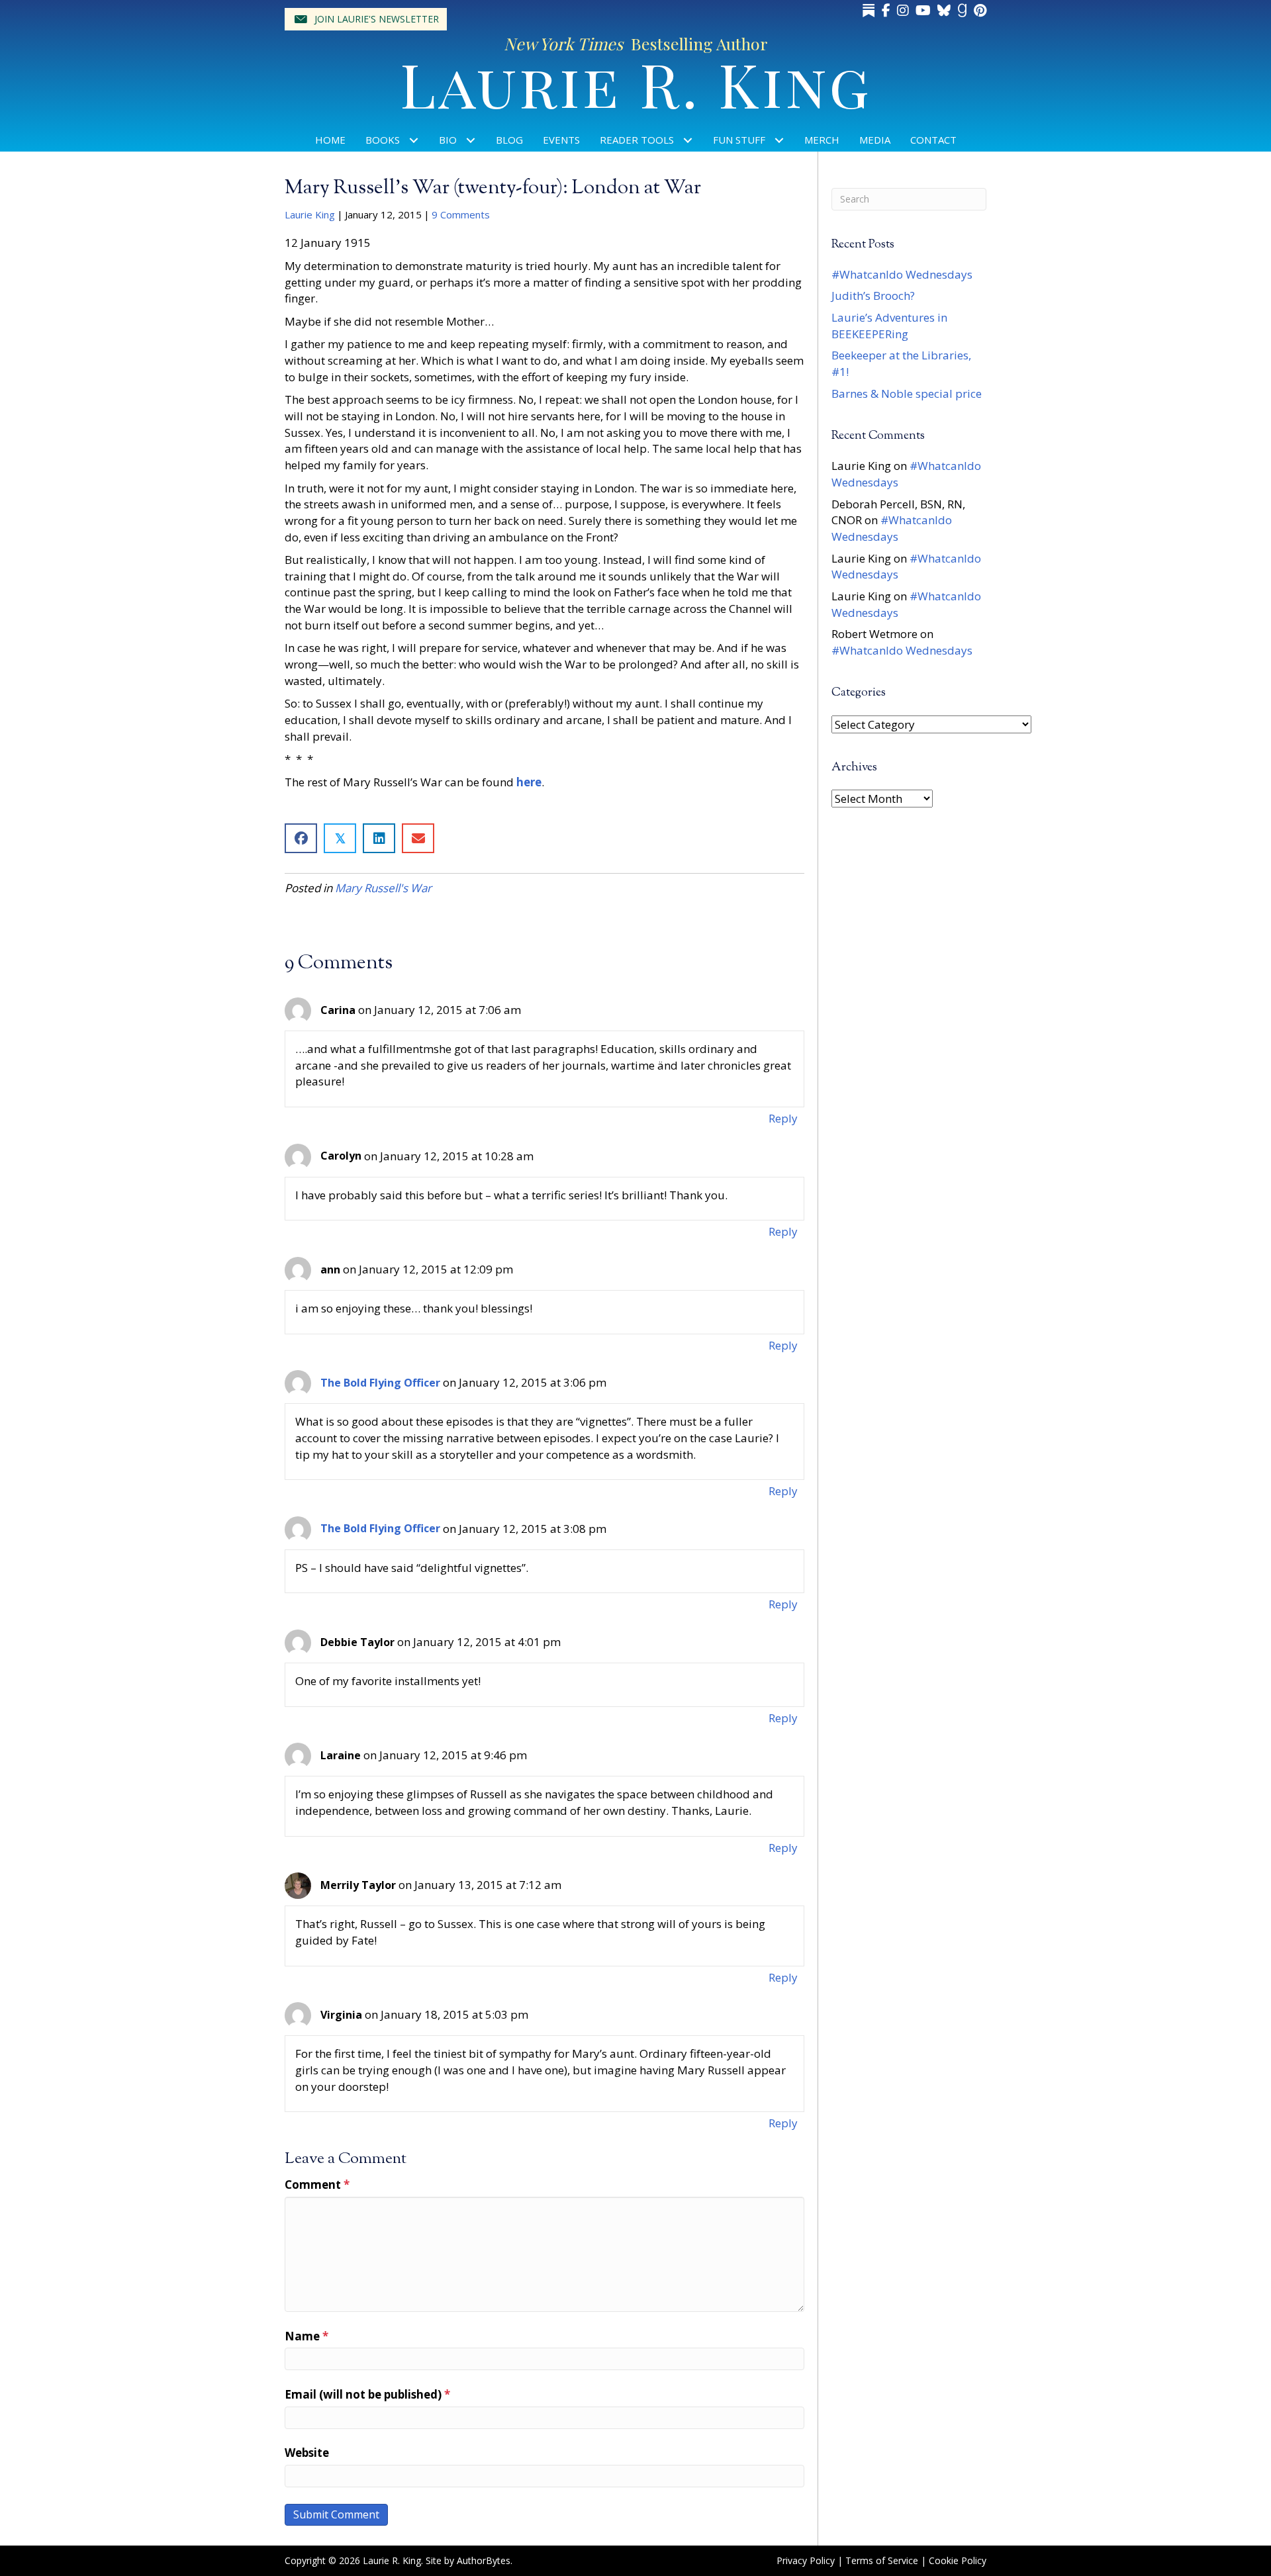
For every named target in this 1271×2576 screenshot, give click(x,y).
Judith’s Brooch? (873, 296)
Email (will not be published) (367, 2394)
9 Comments (461, 214)
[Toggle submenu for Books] (414, 140)
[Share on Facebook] (301, 838)
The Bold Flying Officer (380, 1383)
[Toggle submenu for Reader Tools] (688, 140)
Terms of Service (882, 2560)
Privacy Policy (806, 2560)
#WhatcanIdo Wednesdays (902, 274)
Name (306, 2336)
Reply (783, 1118)
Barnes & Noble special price (907, 393)
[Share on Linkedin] (379, 838)
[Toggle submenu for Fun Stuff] (779, 140)
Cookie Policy (958, 2560)
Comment (317, 2185)
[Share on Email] (418, 838)
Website (307, 2453)
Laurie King (310, 214)
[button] (366, 19)
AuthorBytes (484, 2560)
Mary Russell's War (383, 888)
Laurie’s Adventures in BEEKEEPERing (889, 326)
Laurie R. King (636, 83)
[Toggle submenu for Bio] (471, 140)
